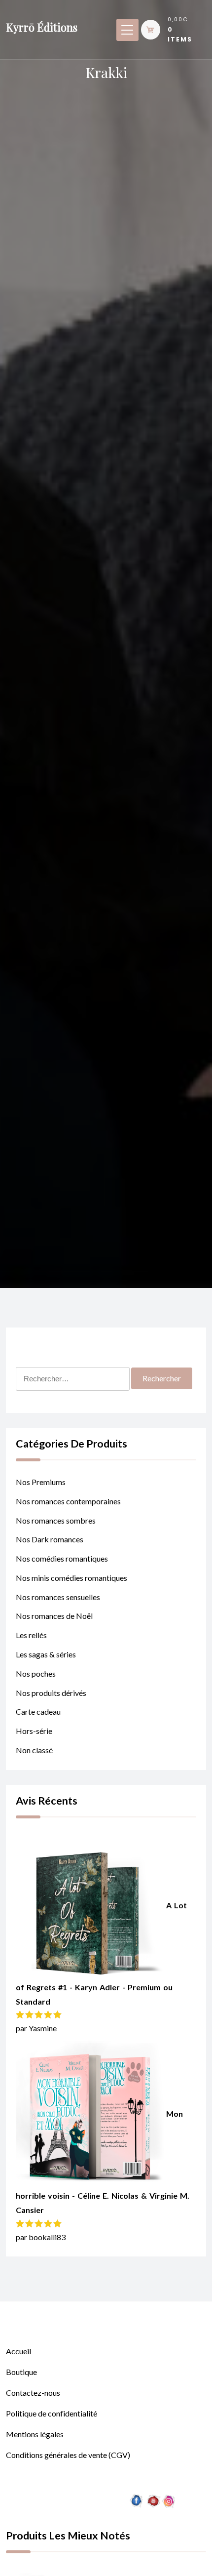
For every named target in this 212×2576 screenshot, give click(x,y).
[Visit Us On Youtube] (153, 2550)
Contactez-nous (33, 2393)
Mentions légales (35, 2434)
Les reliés (31, 1635)
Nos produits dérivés (51, 1693)
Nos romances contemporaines (68, 1501)
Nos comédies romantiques (62, 1558)
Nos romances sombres (56, 1520)
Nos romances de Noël (54, 1616)
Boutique (21, 2372)
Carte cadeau (38, 1711)
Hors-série (34, 1731)
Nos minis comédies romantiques (71, 1578)
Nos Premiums (41, 1482)
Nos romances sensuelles (58, 1597)
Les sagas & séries (46, 1654)
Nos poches (36, 1673)
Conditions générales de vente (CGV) (68, 2455)
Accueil (18, 2351)
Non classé (34, 1750)
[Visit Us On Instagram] (169, 2550)
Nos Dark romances (50, 1539)
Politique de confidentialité (52, 2413)
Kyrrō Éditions (42, 27)
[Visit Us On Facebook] (136, 2550)
